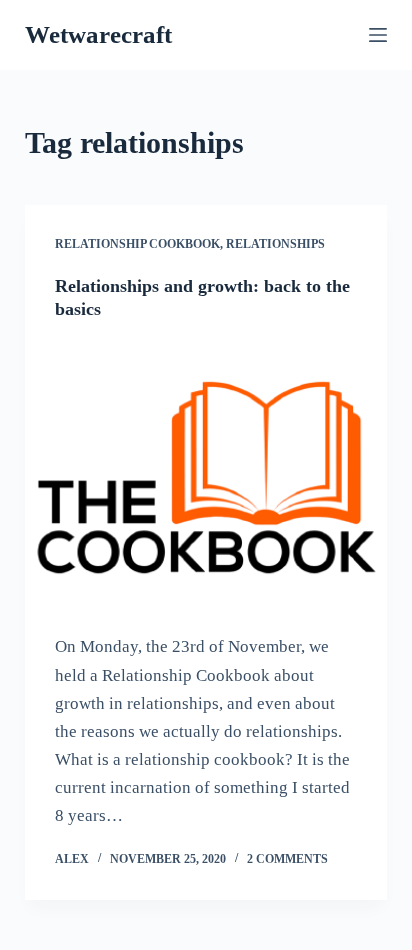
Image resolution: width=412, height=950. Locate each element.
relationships (275, 244)
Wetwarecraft (98, 34)
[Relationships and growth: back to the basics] (206, 478)
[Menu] (378, 35)
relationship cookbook (137, 244)
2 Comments (287, 859)
